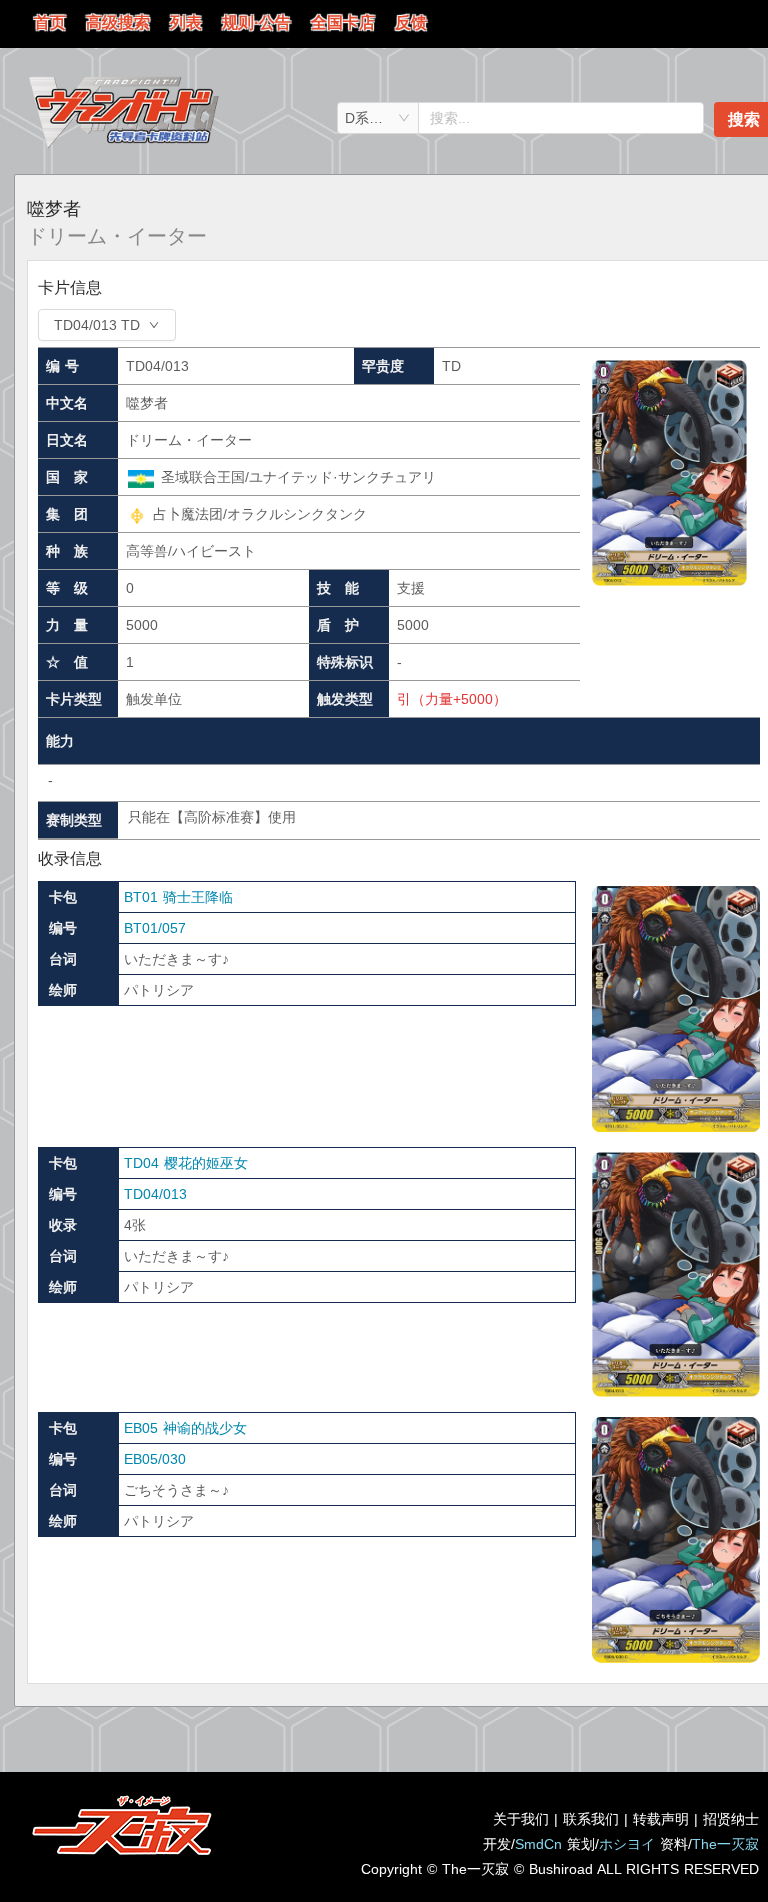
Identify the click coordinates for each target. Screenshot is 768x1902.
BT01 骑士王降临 (178, 897)
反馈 (411, 22)
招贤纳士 (731, 1819)
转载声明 (661, 1819)
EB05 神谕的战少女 (185, 1428)
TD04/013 (155, 1194)
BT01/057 (155, 928)
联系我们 (591, 1819)
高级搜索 (118, 22)
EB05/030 (155, 1459)
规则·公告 (256, 22)
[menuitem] (50, 24)
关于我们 (521, 1819)
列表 (186, 22)
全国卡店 (343, 22)
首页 (50, 22)
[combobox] (378, 118)
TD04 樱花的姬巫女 (186, 1163)
